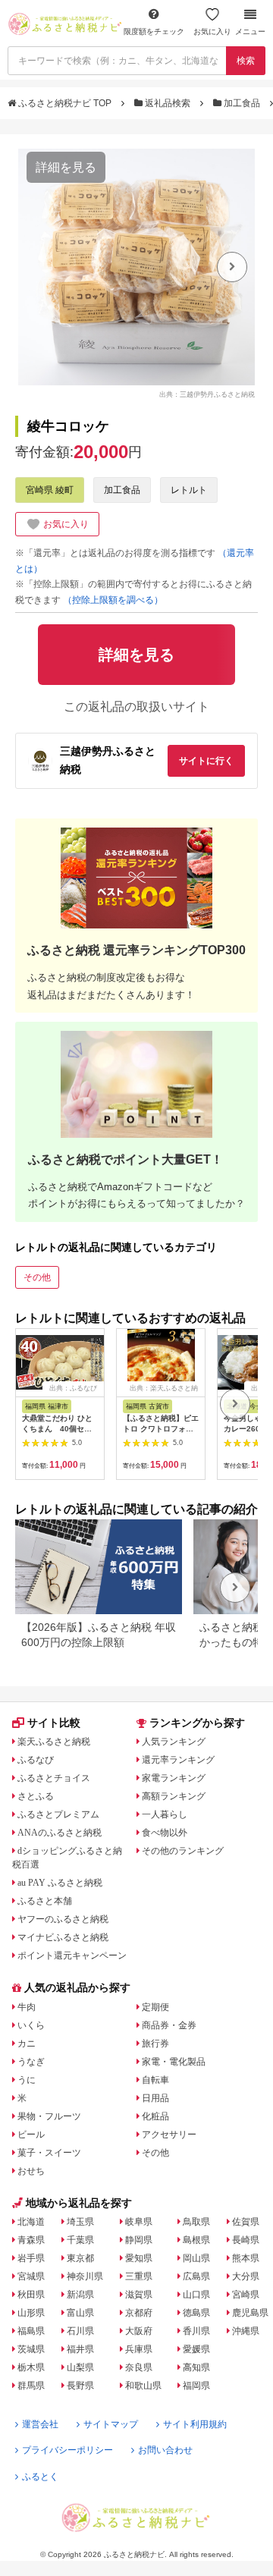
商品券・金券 (169, 2025)
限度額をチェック (154, 31)
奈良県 (139, 2367)
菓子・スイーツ (49, 2153)
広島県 (196, 2276)
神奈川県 (85, 2276)
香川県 (196, 2331)
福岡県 (196, 2386)
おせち (31, 2171)
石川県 (80, 2331)
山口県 (196, 2295)
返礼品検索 (168, 103)
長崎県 (246, 2240)
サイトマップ (111, 2424)
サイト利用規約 (195, 2424)
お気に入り (212, 31)
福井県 (80, 2349)
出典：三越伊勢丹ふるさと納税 (207, 394)
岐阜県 (139, 2222)
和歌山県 (143, 2386)
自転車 (155, 2080)
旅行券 (155, 2044)
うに (27, 2080)
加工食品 (242, 103)
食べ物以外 (165, 1833)
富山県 (80, 2313)
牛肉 (27, 2007)
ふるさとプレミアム (58, 1814)
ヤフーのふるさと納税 (63, 1919)
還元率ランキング (178, 1760)
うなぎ (31, 2062)
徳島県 (196, 2313)
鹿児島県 (250, 2313)
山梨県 (80, 2367)
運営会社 (40, 2424)
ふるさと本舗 (45, 1901)
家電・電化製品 (174, 2062)
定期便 (155, 2007)
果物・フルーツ (49, 2116)
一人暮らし (165, 1814)
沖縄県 (246, 2331)
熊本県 (246, 2258)
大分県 (246, 2276)
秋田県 (31, 2295)
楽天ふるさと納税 (54, 1742)
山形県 (31, 2313)
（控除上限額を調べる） (113, 600)
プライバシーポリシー (67, 2450)
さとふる (36, 1796)
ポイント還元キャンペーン (72, 1956)
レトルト (189, 490)
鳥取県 (196, 2222)
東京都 (80, 2258)
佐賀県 (246, 2222)
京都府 (139, 2313)
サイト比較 (54, 1723)
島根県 (196, 2240)
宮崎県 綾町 (50, 490)
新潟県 (80, 2295)
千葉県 (80, 2240)
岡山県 (196, 2258)
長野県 (80, 2386)
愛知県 (139, 2258)
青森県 (31, 2240)
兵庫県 (139, 2349)
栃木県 (31, 2367)
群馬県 (31, 2386)
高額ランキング (174, 1796)
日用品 (155, 2098)
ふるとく (40, 2477)
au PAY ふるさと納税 (60, 1883)
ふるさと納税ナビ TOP (65, 103)
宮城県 (31, 2276)
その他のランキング (183, 1851)
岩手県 (31, 2258)
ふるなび (36, 1760)
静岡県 (139, 2240)
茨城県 (31, 2349)
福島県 (31, 2331)
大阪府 (139, 2331)
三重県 (139, 2276)
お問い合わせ (165, 2450)
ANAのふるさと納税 (60, 1833)
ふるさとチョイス (54, 1778)
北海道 (31, 2222)
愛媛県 (196, 2349)
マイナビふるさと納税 (63, 1937)
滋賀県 (139, 2295)
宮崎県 (246, 2295)
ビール (31, 2135)
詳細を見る (66, 167)
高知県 (196, 2367)
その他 (37, 1277)
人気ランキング (174, 1742)
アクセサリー (169, 2135)
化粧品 (155, 2116)
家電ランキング (174, 1778)
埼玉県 (80, 2222)
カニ (27, 2044)
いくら (31, 2025)
